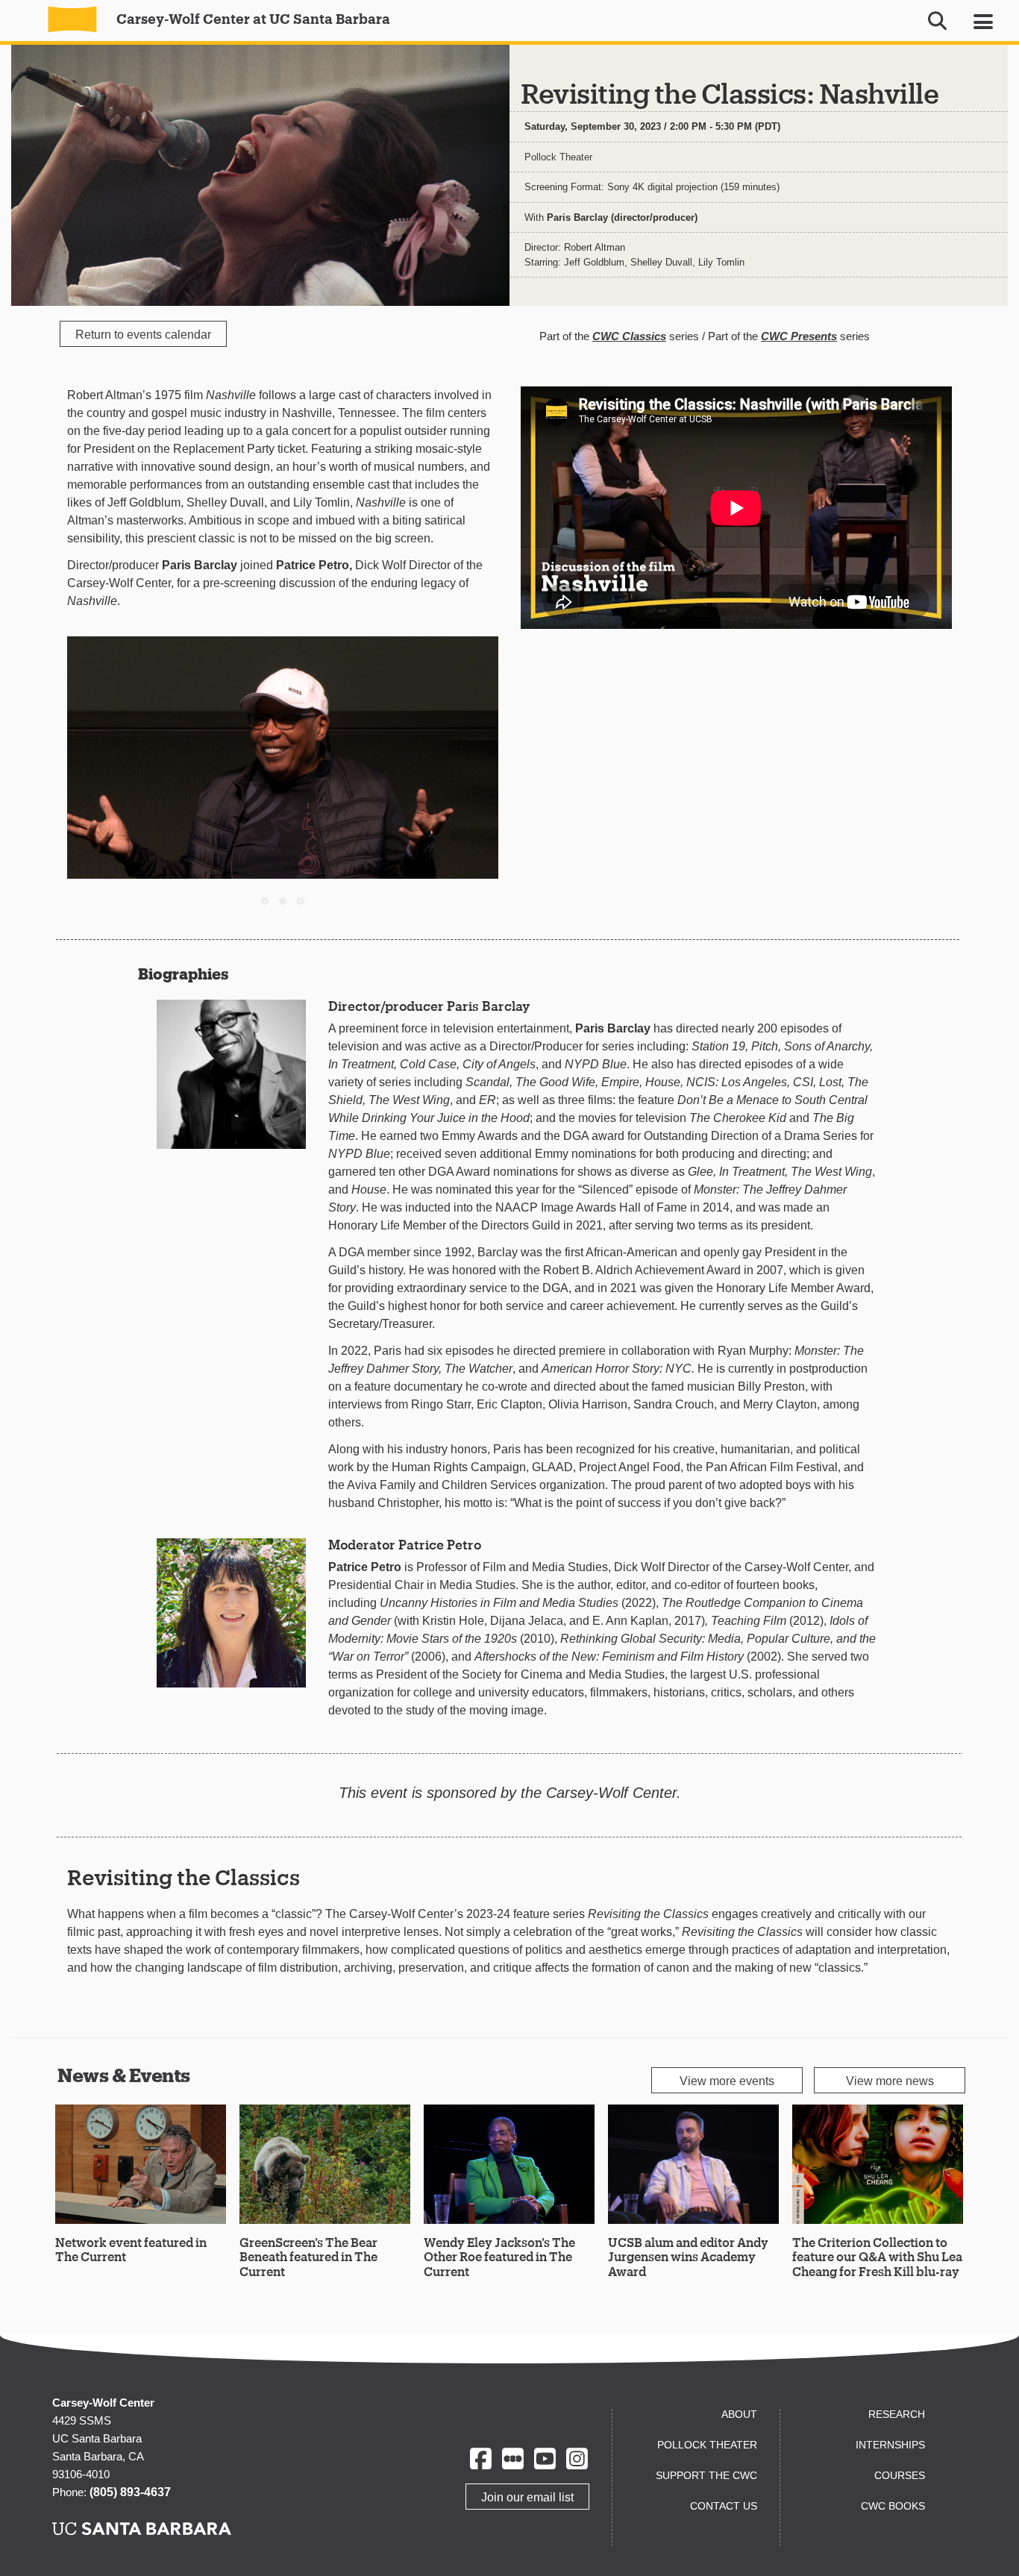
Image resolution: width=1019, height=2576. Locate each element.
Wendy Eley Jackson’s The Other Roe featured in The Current (499, 2256)
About (739, 2414)
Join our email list (527, 2497)
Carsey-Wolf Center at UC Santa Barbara (252, 19)
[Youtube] (545, 2459)
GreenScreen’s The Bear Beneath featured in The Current (308, 2256)
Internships (890, 2445)
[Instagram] (577, 2459)
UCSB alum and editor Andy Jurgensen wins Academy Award (688, 2256)
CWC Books (893, 2506)
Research (897, 2414)
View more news (890, 2081)
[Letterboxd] (513, 2459)
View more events (727, 2081)
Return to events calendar (143, 335)
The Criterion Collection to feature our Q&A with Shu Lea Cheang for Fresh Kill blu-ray (877, 2256)
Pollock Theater (558, 157)
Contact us (724, 2506)
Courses (900, 2475)
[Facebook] (481, 2459)
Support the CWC (706, 2475)
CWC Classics (629, 336)
